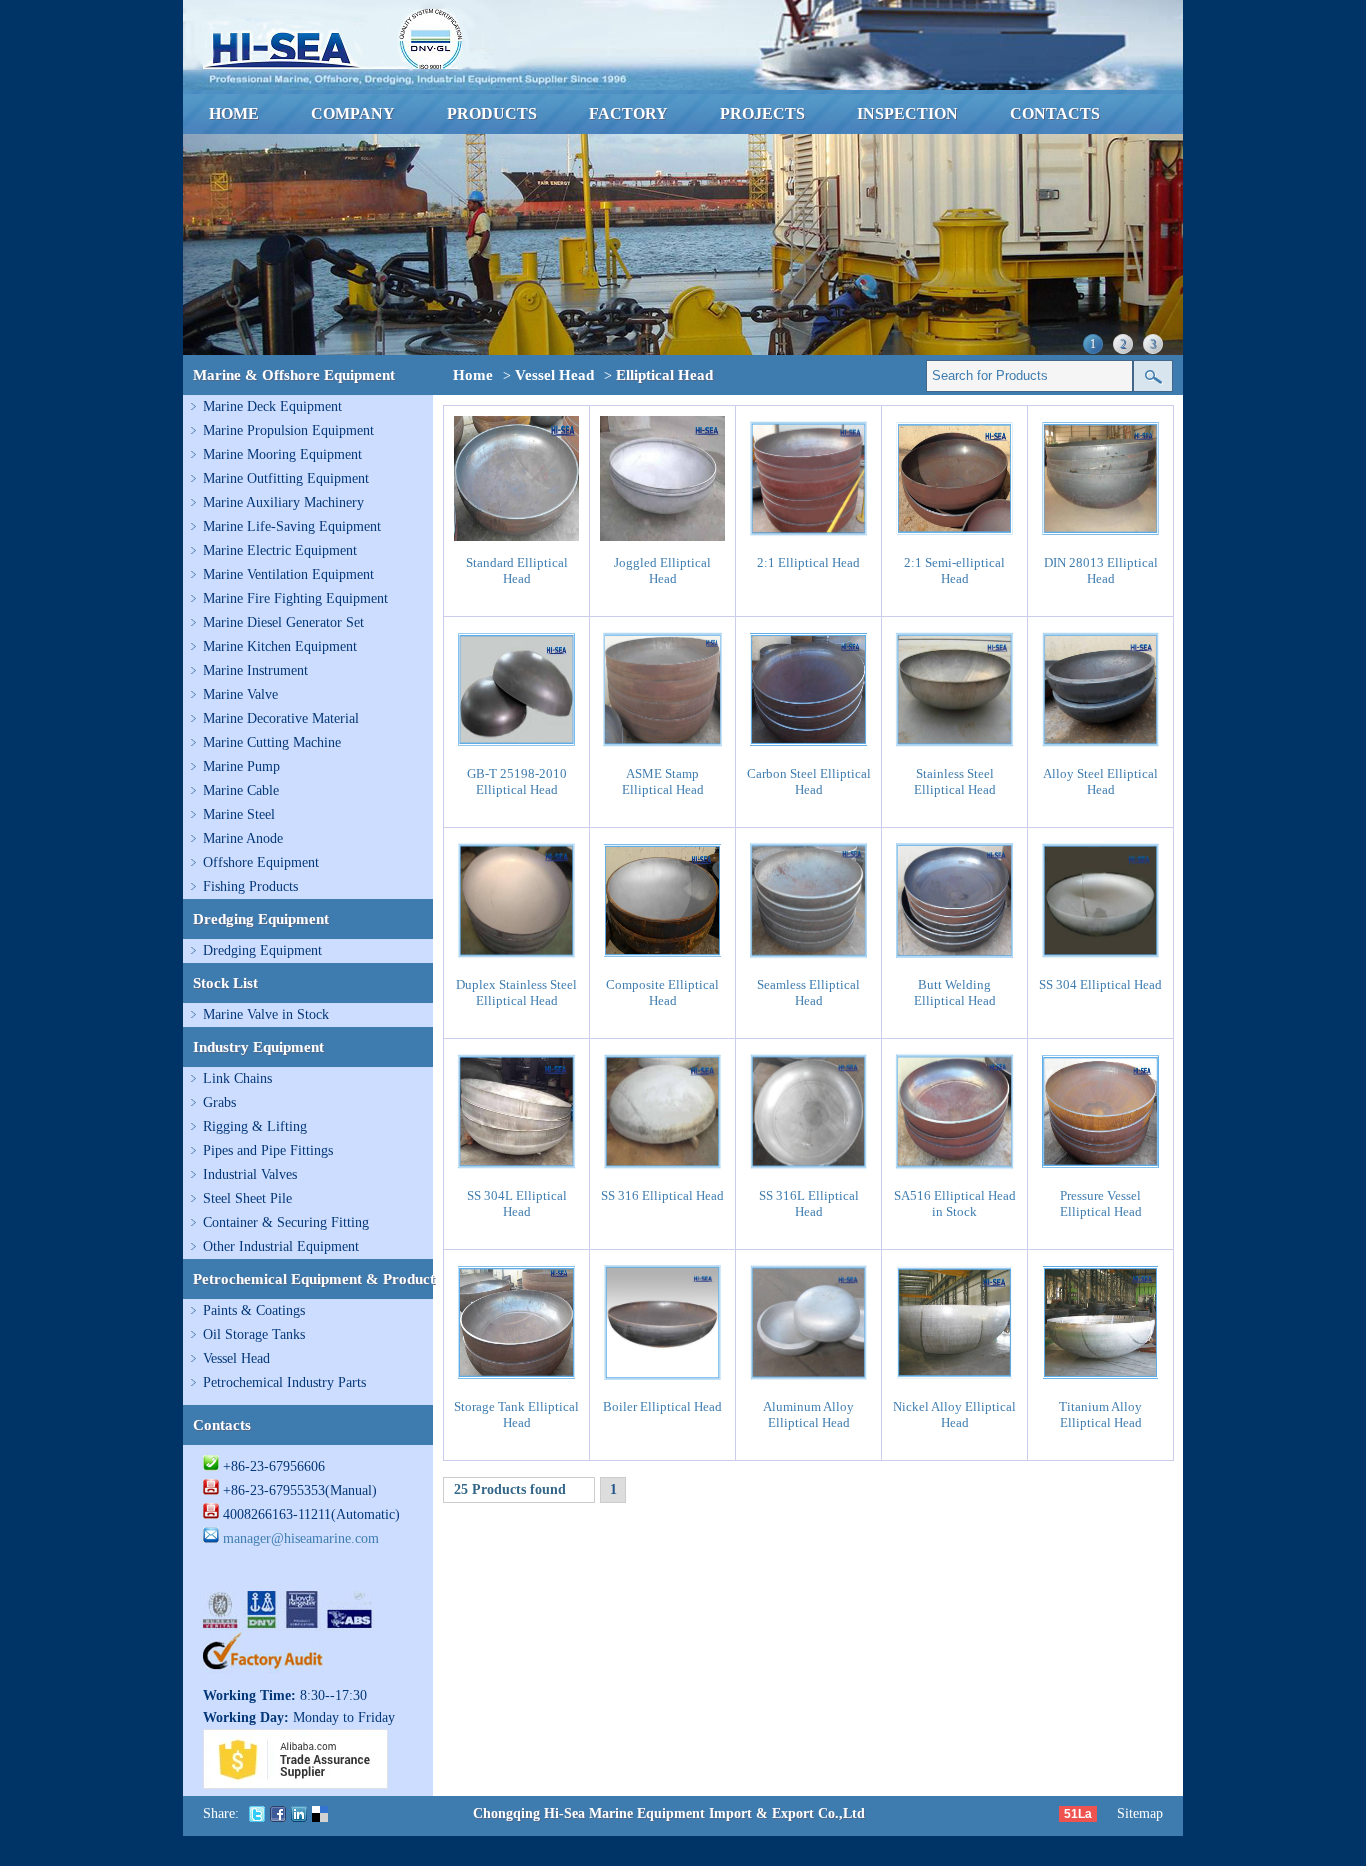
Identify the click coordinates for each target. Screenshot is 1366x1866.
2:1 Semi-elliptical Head (954, 570)
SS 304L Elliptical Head (517, 1203)
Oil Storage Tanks (254, 1334)
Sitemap (1140, 1813)
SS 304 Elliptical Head (1100, 984)
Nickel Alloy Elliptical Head (954, 1414)
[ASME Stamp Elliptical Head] (662, 747)
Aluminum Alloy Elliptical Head (808, 1414)
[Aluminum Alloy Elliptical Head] (808, 1380)
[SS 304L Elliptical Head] (516, 1169)
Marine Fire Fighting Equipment (295, 598)
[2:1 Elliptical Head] (808, 536)
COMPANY (353, 113)
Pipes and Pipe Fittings (268, 1150)
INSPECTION (907, 113)
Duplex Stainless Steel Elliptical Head (516, 992)
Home (473, 375)
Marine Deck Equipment (272, 406)
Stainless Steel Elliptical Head (955, 781)
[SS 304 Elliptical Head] (1100, 958)
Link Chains (237, 1078)
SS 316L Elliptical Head (809, 1203)
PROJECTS (762, 113)
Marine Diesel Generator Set (283, 622)
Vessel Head (236, 1358)
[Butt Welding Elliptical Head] (954, 958)
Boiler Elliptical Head (662, 1406)
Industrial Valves (250, 1174)
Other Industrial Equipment (281, 1246)
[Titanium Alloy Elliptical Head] (1100, 1380)
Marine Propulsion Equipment (288, 430)
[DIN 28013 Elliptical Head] (1100, 536)
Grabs (219, 1102)
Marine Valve (240, 694)
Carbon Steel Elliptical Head (809, 781)
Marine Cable (241, 790)
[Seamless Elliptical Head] (808, 958)
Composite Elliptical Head (662, 992)
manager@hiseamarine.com (301, 1538)
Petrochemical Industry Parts (284, 1382)
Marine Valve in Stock (266, 1014)
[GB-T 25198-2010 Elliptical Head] (516, 747)
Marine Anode (243, 838)
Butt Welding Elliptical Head (955, 992)
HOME (234, 113)
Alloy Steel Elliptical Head (1100, 781)
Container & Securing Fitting (286, 1222)
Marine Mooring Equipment (282, 454)
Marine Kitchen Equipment (280, 646)
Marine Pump (241, 766)
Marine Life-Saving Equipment (292, 526)
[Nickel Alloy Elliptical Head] (954, 1380)
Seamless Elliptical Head (808, 992)
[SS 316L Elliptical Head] (808, 1169)
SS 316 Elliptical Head (662, 1195)
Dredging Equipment (262, 950)
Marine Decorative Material (281, 718)
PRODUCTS (492, 113)
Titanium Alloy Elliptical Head (1100, 1414)
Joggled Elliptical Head (662, 570)
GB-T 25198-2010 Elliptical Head (517, 781)
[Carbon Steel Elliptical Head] (808, 747)
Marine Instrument (255, 670)
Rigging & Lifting (255, 1126)
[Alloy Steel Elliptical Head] (1100, 747)
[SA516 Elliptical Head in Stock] (954, 1169)
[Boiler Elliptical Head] (662, 1380)
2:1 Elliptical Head (808, 562)
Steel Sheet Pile (247, 1198)
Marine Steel (239, 814)
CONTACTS (1055, 113)
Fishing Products (250, 886)
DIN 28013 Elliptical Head (1101, 570)
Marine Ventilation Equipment (288, 574)
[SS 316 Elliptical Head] (662, 1169)
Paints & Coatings (254, 1310)
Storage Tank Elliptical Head (516, 1414)
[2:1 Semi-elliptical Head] (954, 536)
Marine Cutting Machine (272, 742)
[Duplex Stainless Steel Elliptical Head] (516, 958)
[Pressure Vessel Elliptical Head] (1100, 1169)
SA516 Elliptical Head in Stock (955, 1203)
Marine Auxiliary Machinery (283, 502)
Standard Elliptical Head (517, 570)
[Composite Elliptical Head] (662, 958)
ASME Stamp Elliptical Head (663, 781)
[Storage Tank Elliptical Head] (516, 1380)
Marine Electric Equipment (280, 550)
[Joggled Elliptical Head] (662, 536)
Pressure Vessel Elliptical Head (1101, 1203)
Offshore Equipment (261, 862)
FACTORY (628, 113)
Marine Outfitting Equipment (286, 478)
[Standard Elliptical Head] (516, 536)
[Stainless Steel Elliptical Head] (954, 747)
